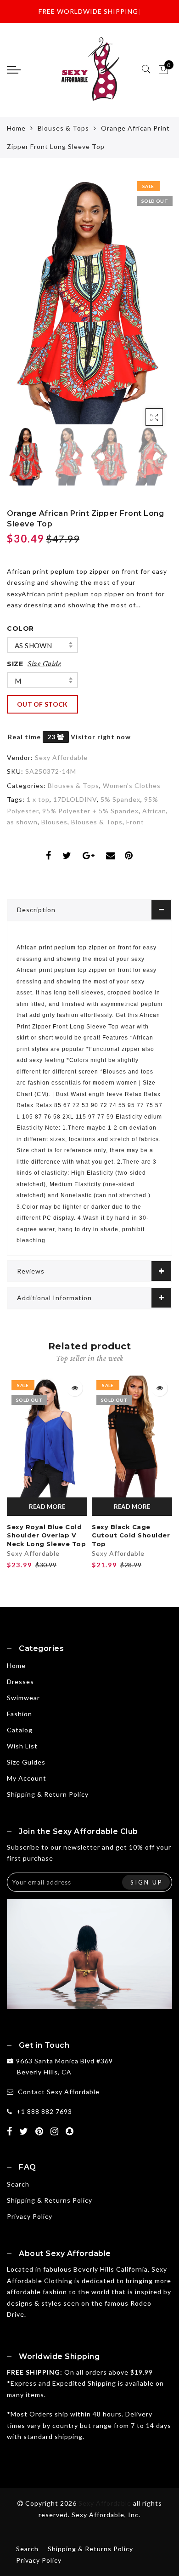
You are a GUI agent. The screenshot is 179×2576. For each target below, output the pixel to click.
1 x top (38, 799)
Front (135, 822)
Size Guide (44, 664)
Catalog (20, 1730)
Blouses (54, 822)
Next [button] (144, 306)
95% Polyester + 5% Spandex (90, 811)
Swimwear (23, 1698)
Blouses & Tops (63, 128)
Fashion (20, 1714)
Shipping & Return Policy (48, 1794)
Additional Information (54, 1298)
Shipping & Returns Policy (50, 2200)
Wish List (22, 1746)
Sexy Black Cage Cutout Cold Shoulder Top (131, 1535)
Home (16, 128)
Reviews (31, 1271)
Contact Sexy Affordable (59, 2092)
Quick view (75, 1388)
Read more (47, 1507)
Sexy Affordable (61, 757)
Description (36, 910)
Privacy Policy (30, 2216)
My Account (27, 1778)
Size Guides (26, 1762)
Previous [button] (24, 306)
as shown (33, 645)
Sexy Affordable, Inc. (106, 2515)
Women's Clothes (132, 785)
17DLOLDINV (75, 799)
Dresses (20, 1682)
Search (18, 2184)
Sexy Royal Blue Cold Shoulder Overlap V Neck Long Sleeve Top (46, 1535)
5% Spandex (120, 799)
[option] (89, 300)
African (154, 811)
